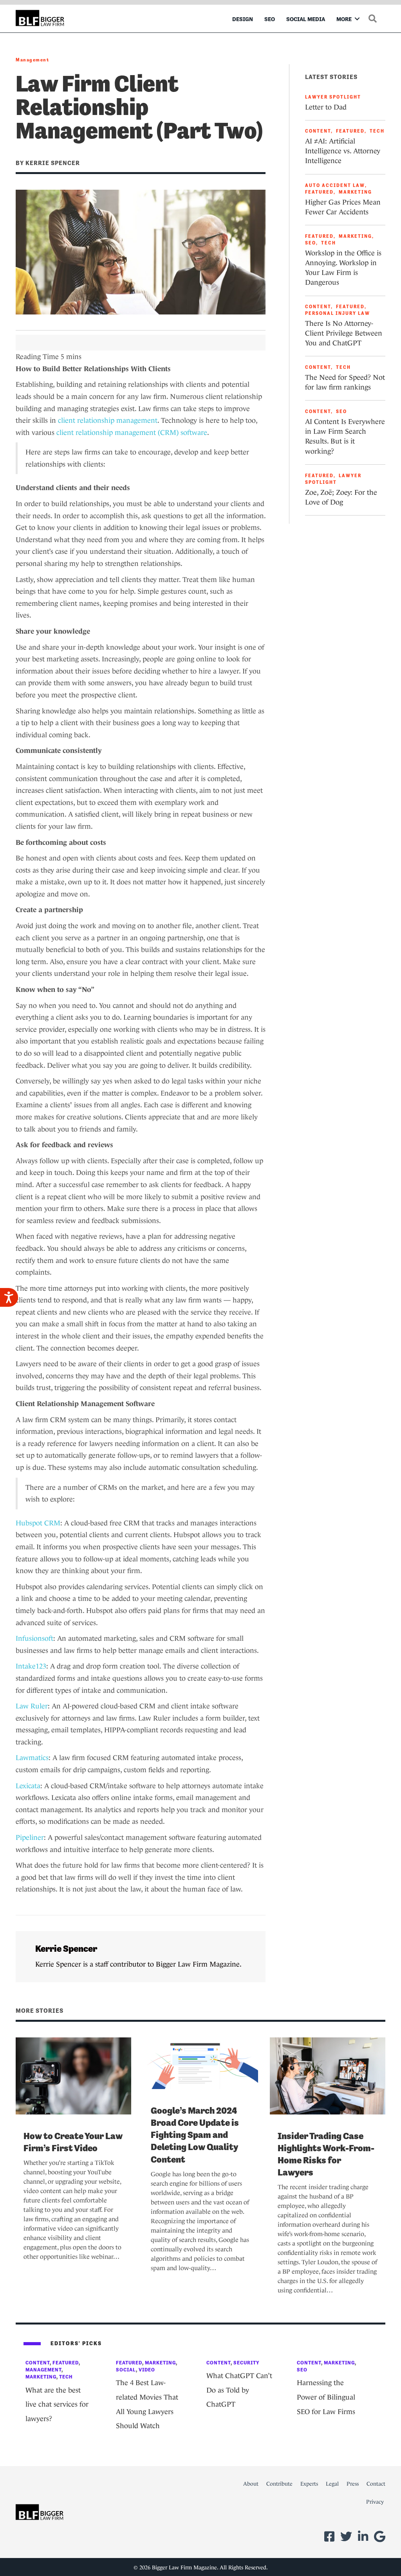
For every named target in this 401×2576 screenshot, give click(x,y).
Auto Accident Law (335, 185)
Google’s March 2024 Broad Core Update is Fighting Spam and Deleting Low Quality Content (195, 2135)
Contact (376, 2484)
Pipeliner (30, 1838)
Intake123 (31, 1666)
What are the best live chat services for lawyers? (57, 2404)
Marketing (355, 192)
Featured (350, 131)
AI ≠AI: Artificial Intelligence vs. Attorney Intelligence (343, 151)
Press (353, 2484)
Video (147, 2370)
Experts (309, 2484)
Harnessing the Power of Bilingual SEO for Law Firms (326, 2397)
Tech (377, 131)
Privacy (375, 2502)
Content (318, 131)
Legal (332, 2484)
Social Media (306, 19)
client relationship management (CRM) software (132, 433)
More (344, 19)
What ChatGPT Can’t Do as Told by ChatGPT (239, 2390)
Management (32, 60)
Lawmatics (32, 1758)
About (251, 2484)
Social (126, 2370)
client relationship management (108, 420)
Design (243, 19)
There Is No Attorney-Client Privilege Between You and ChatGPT (344, 333)
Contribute (279, 2484)
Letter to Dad (326, 107)
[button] (357, 19)
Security (247, 2363)
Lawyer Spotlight (333, 97)
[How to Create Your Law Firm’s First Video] (73, 2075)
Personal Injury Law (338, 313)
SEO (270, 19)
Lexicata (28, 1786)
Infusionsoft (34, 1638)
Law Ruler (32, 1706)
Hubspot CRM (38, 1523)
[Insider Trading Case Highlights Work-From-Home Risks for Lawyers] (328, 2075)
